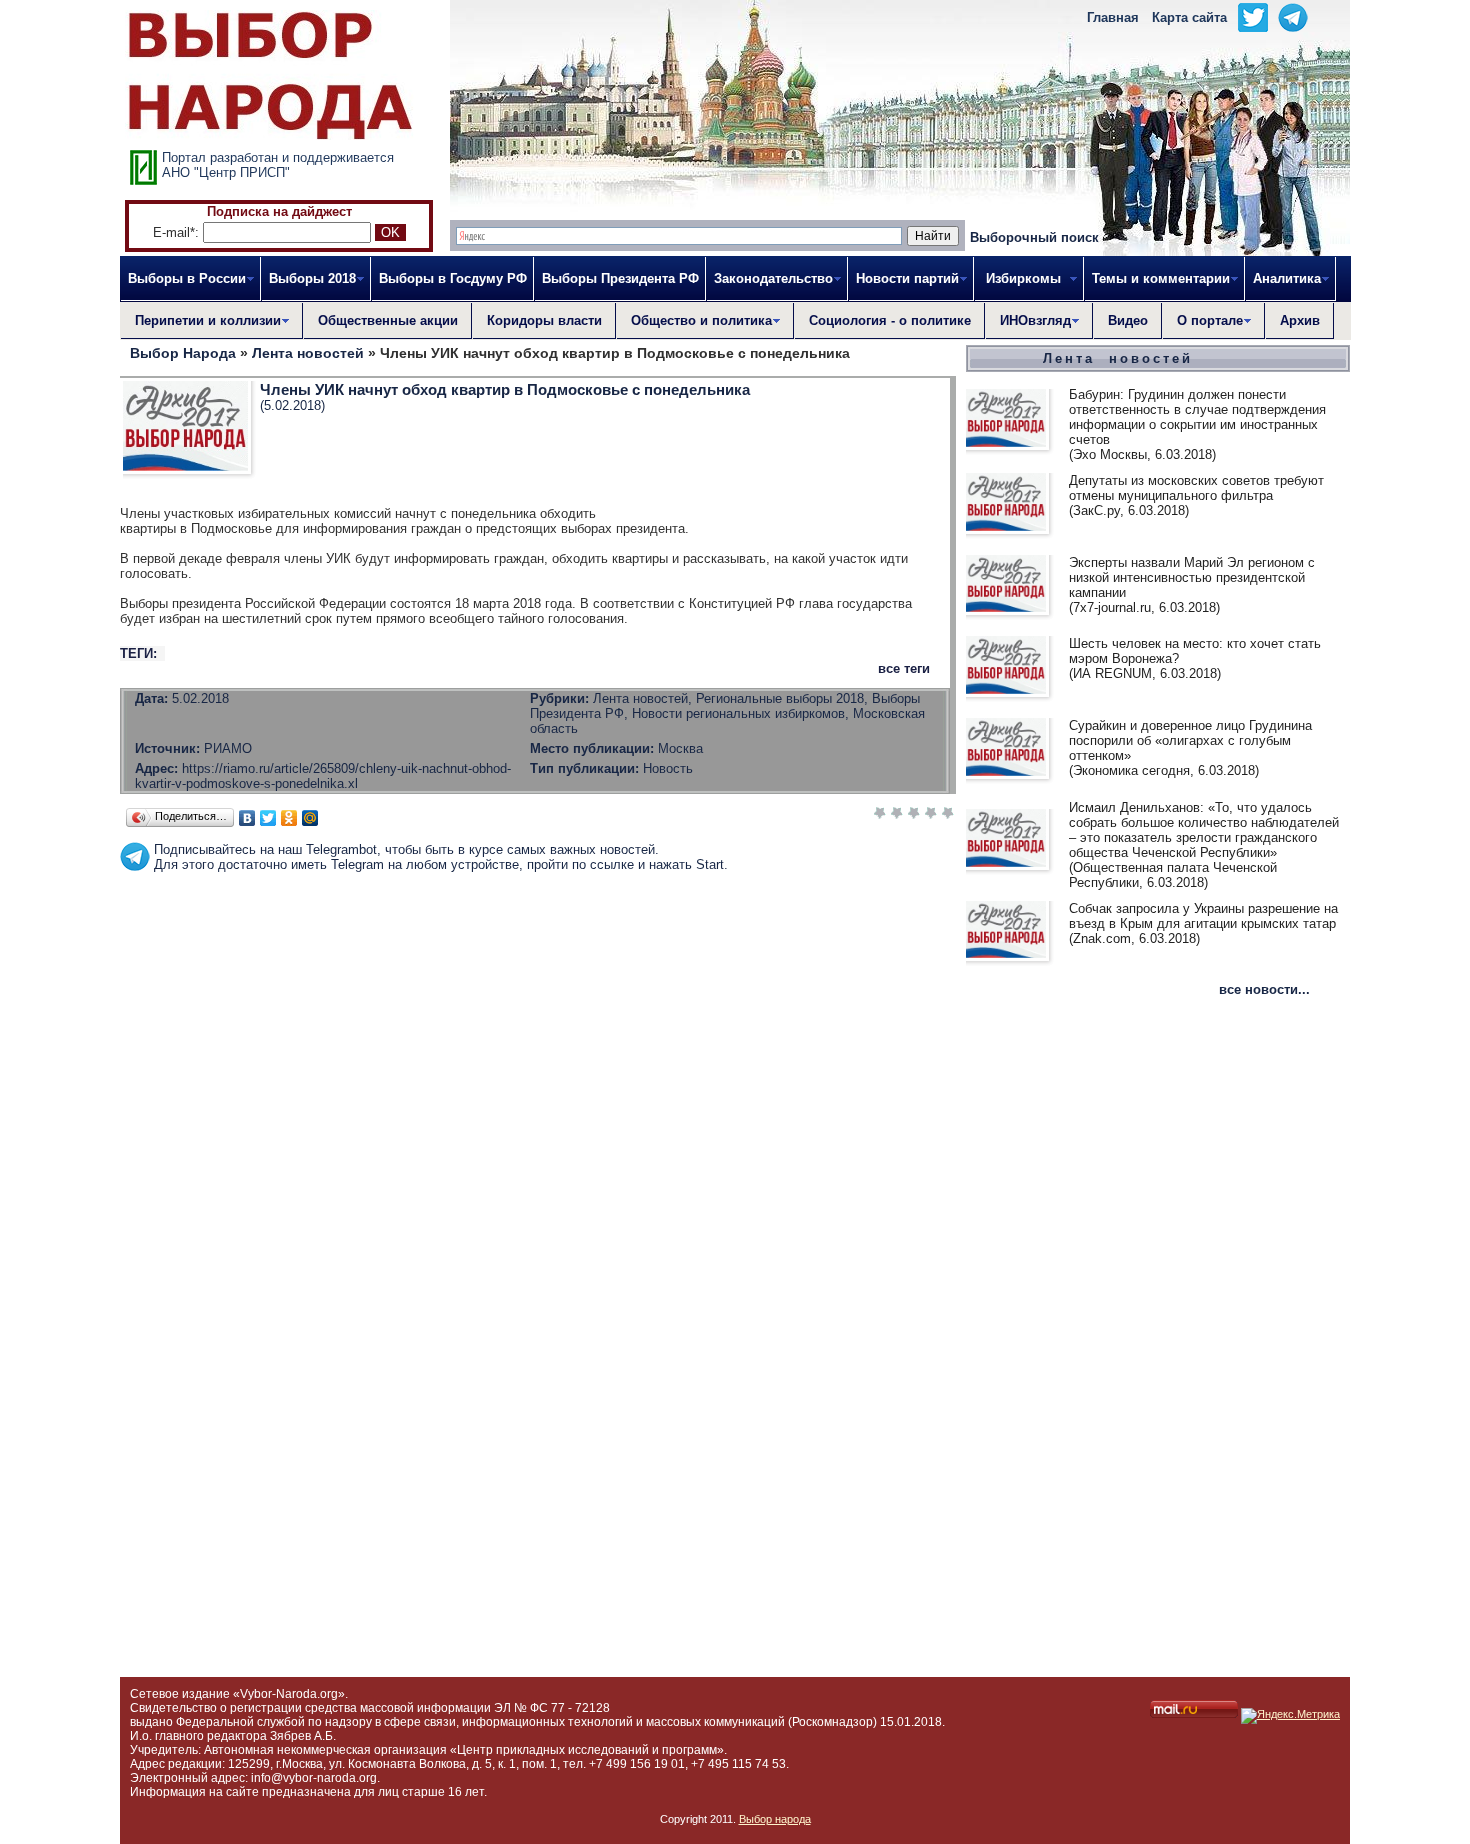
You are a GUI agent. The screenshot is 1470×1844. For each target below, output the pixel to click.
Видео (1128, 320)
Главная (1113, 17)
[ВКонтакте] (247, 818)
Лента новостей (1118, 358)
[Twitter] (268, 818)
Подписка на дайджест (279, 211)
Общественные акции (388, 320)
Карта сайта (1189, 17)
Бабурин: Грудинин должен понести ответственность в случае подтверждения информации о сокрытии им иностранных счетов (1197, 417)
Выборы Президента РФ (620, 278)
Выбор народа (775, 1819)
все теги (904, 668)
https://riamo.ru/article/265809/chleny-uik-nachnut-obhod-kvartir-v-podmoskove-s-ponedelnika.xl (323, 776)
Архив (1300, 320)
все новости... (1264, 989)
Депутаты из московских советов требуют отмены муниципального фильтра (1196, 488)
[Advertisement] (538, 917)
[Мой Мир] (310, 818)
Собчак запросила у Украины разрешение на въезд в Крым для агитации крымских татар (1203, 916)
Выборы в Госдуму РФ (453, 278)
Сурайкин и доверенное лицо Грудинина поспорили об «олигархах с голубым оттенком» (1190, 740)
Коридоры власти (544, 320)
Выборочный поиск (1034, 237)
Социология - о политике (890, 320)
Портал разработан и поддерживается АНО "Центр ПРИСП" (278, 165)
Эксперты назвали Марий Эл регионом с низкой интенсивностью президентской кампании (1192, 577)
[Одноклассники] (289, 818)
